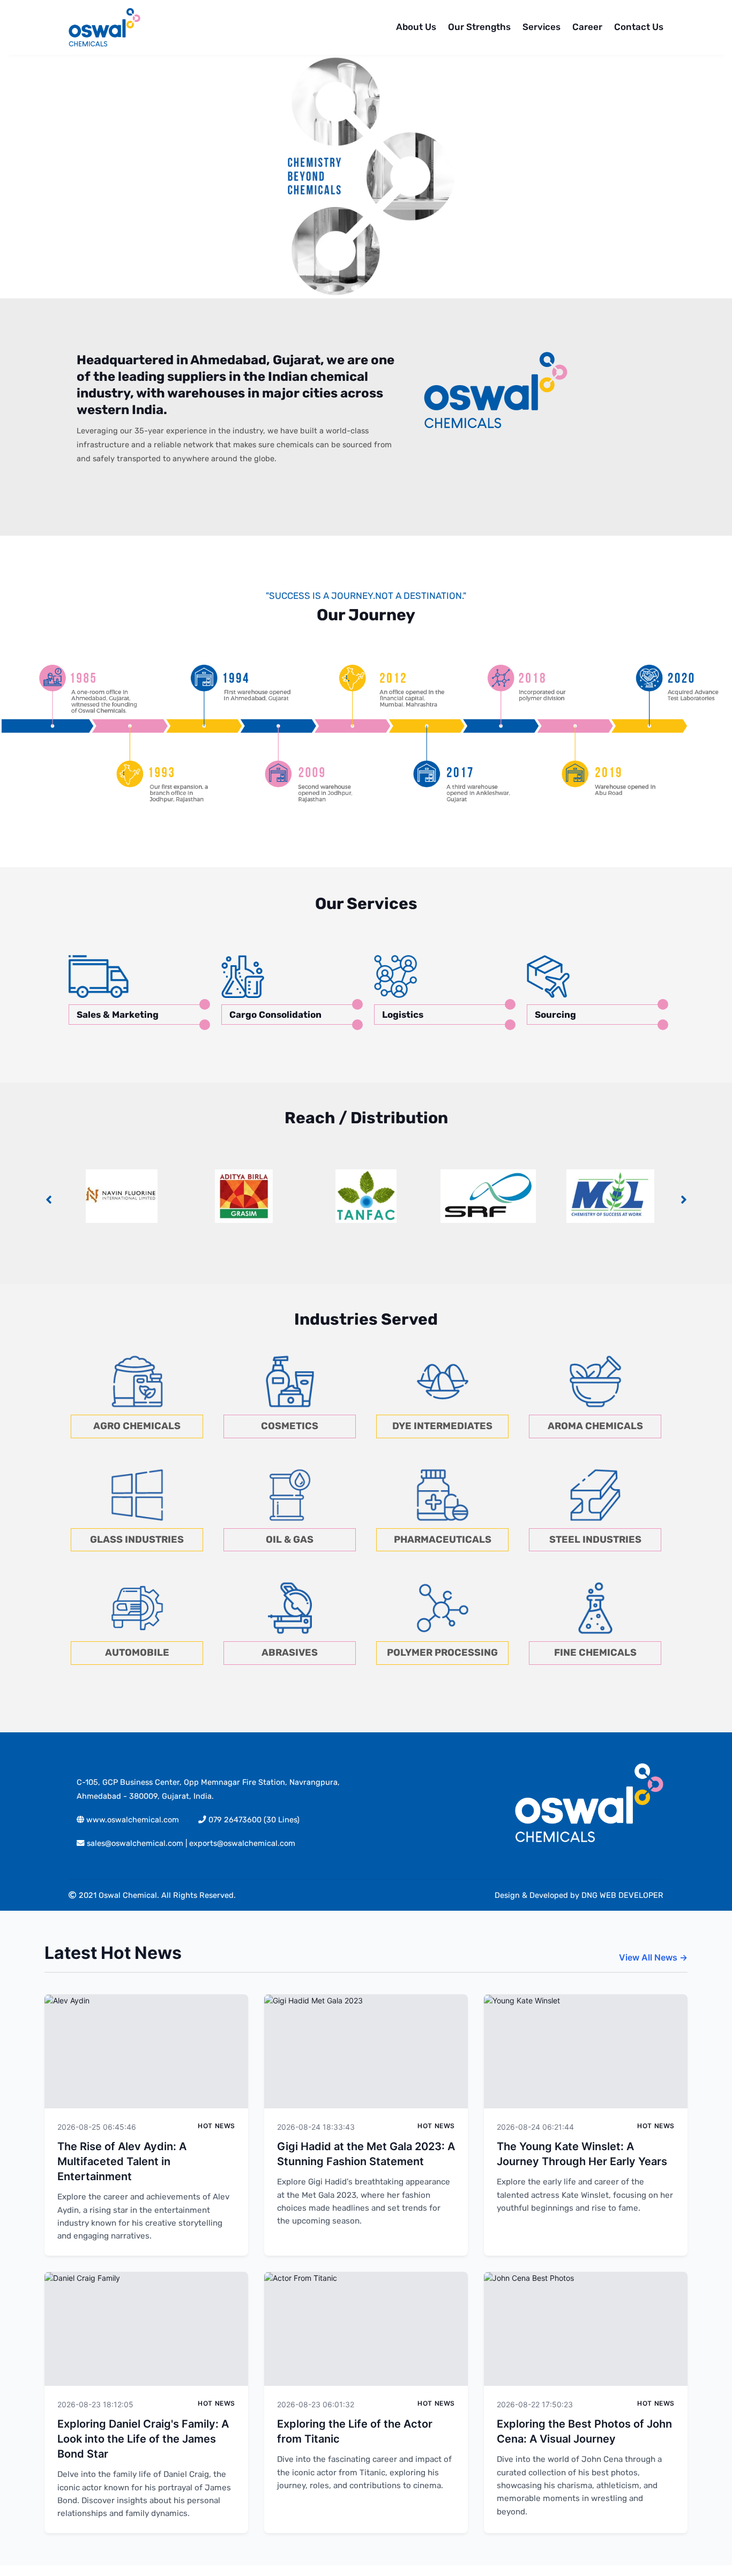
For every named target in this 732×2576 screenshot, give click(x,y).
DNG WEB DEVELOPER (622, 1895)
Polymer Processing (442, 1653)
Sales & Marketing (118, 1015)
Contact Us (639, 27)
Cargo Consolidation (275, 1015)
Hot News (216, 2126)
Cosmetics (290, 1426)
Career (587, 27)
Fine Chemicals (595, 1653)
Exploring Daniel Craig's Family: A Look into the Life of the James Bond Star (143, 2439)
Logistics (403, 1015)
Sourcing (555, 1015)
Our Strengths (479, 27)
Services (541, 27)
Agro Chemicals (137, 1426)
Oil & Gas (290, 1539)
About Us (416, 27)
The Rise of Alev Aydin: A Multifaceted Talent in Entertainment (122, 2161)
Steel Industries (595, 1539)
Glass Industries (137, 1539)
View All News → (653, 1957)
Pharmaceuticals (443, 1539)
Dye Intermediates (442, 1426)
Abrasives (290, 1653)
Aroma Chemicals (595, 1426)
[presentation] (48, 1200)
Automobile (137, 1653)
